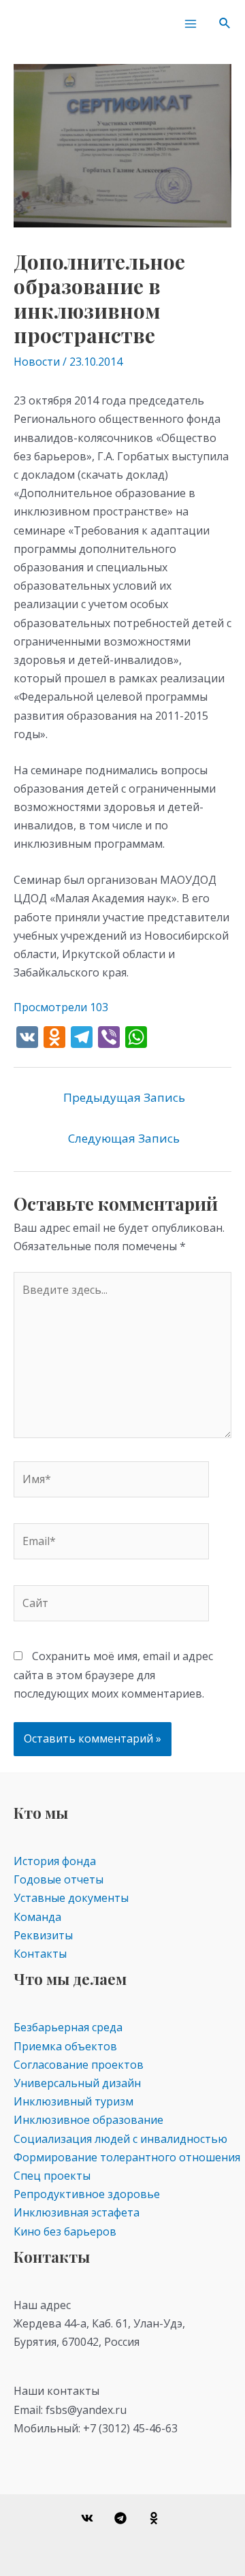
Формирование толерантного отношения (127, 2157)
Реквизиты (43, 1935)
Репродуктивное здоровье (87, 2194)
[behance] (156, 2518)
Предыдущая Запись (124, 1097)
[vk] (89, 2518)
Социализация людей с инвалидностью (120, 2139)
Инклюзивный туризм (73, 2101)
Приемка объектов (65, 2046)
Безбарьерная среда (68, 2027)
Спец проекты (52, 2176)
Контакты (40, 1954)
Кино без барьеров (65, 2231)
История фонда (55, 1861)
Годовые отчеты (59, 1879)
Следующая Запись (124, 1138)
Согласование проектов (79, 2065)
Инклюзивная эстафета (77, 2212)
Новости (37, 362)
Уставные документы (71, 1898)
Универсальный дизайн (77, 2083)
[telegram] (123, 2518)
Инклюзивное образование (88, 2120)
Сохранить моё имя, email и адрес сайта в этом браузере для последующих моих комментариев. (113, 1674)
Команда (37, 1917)
